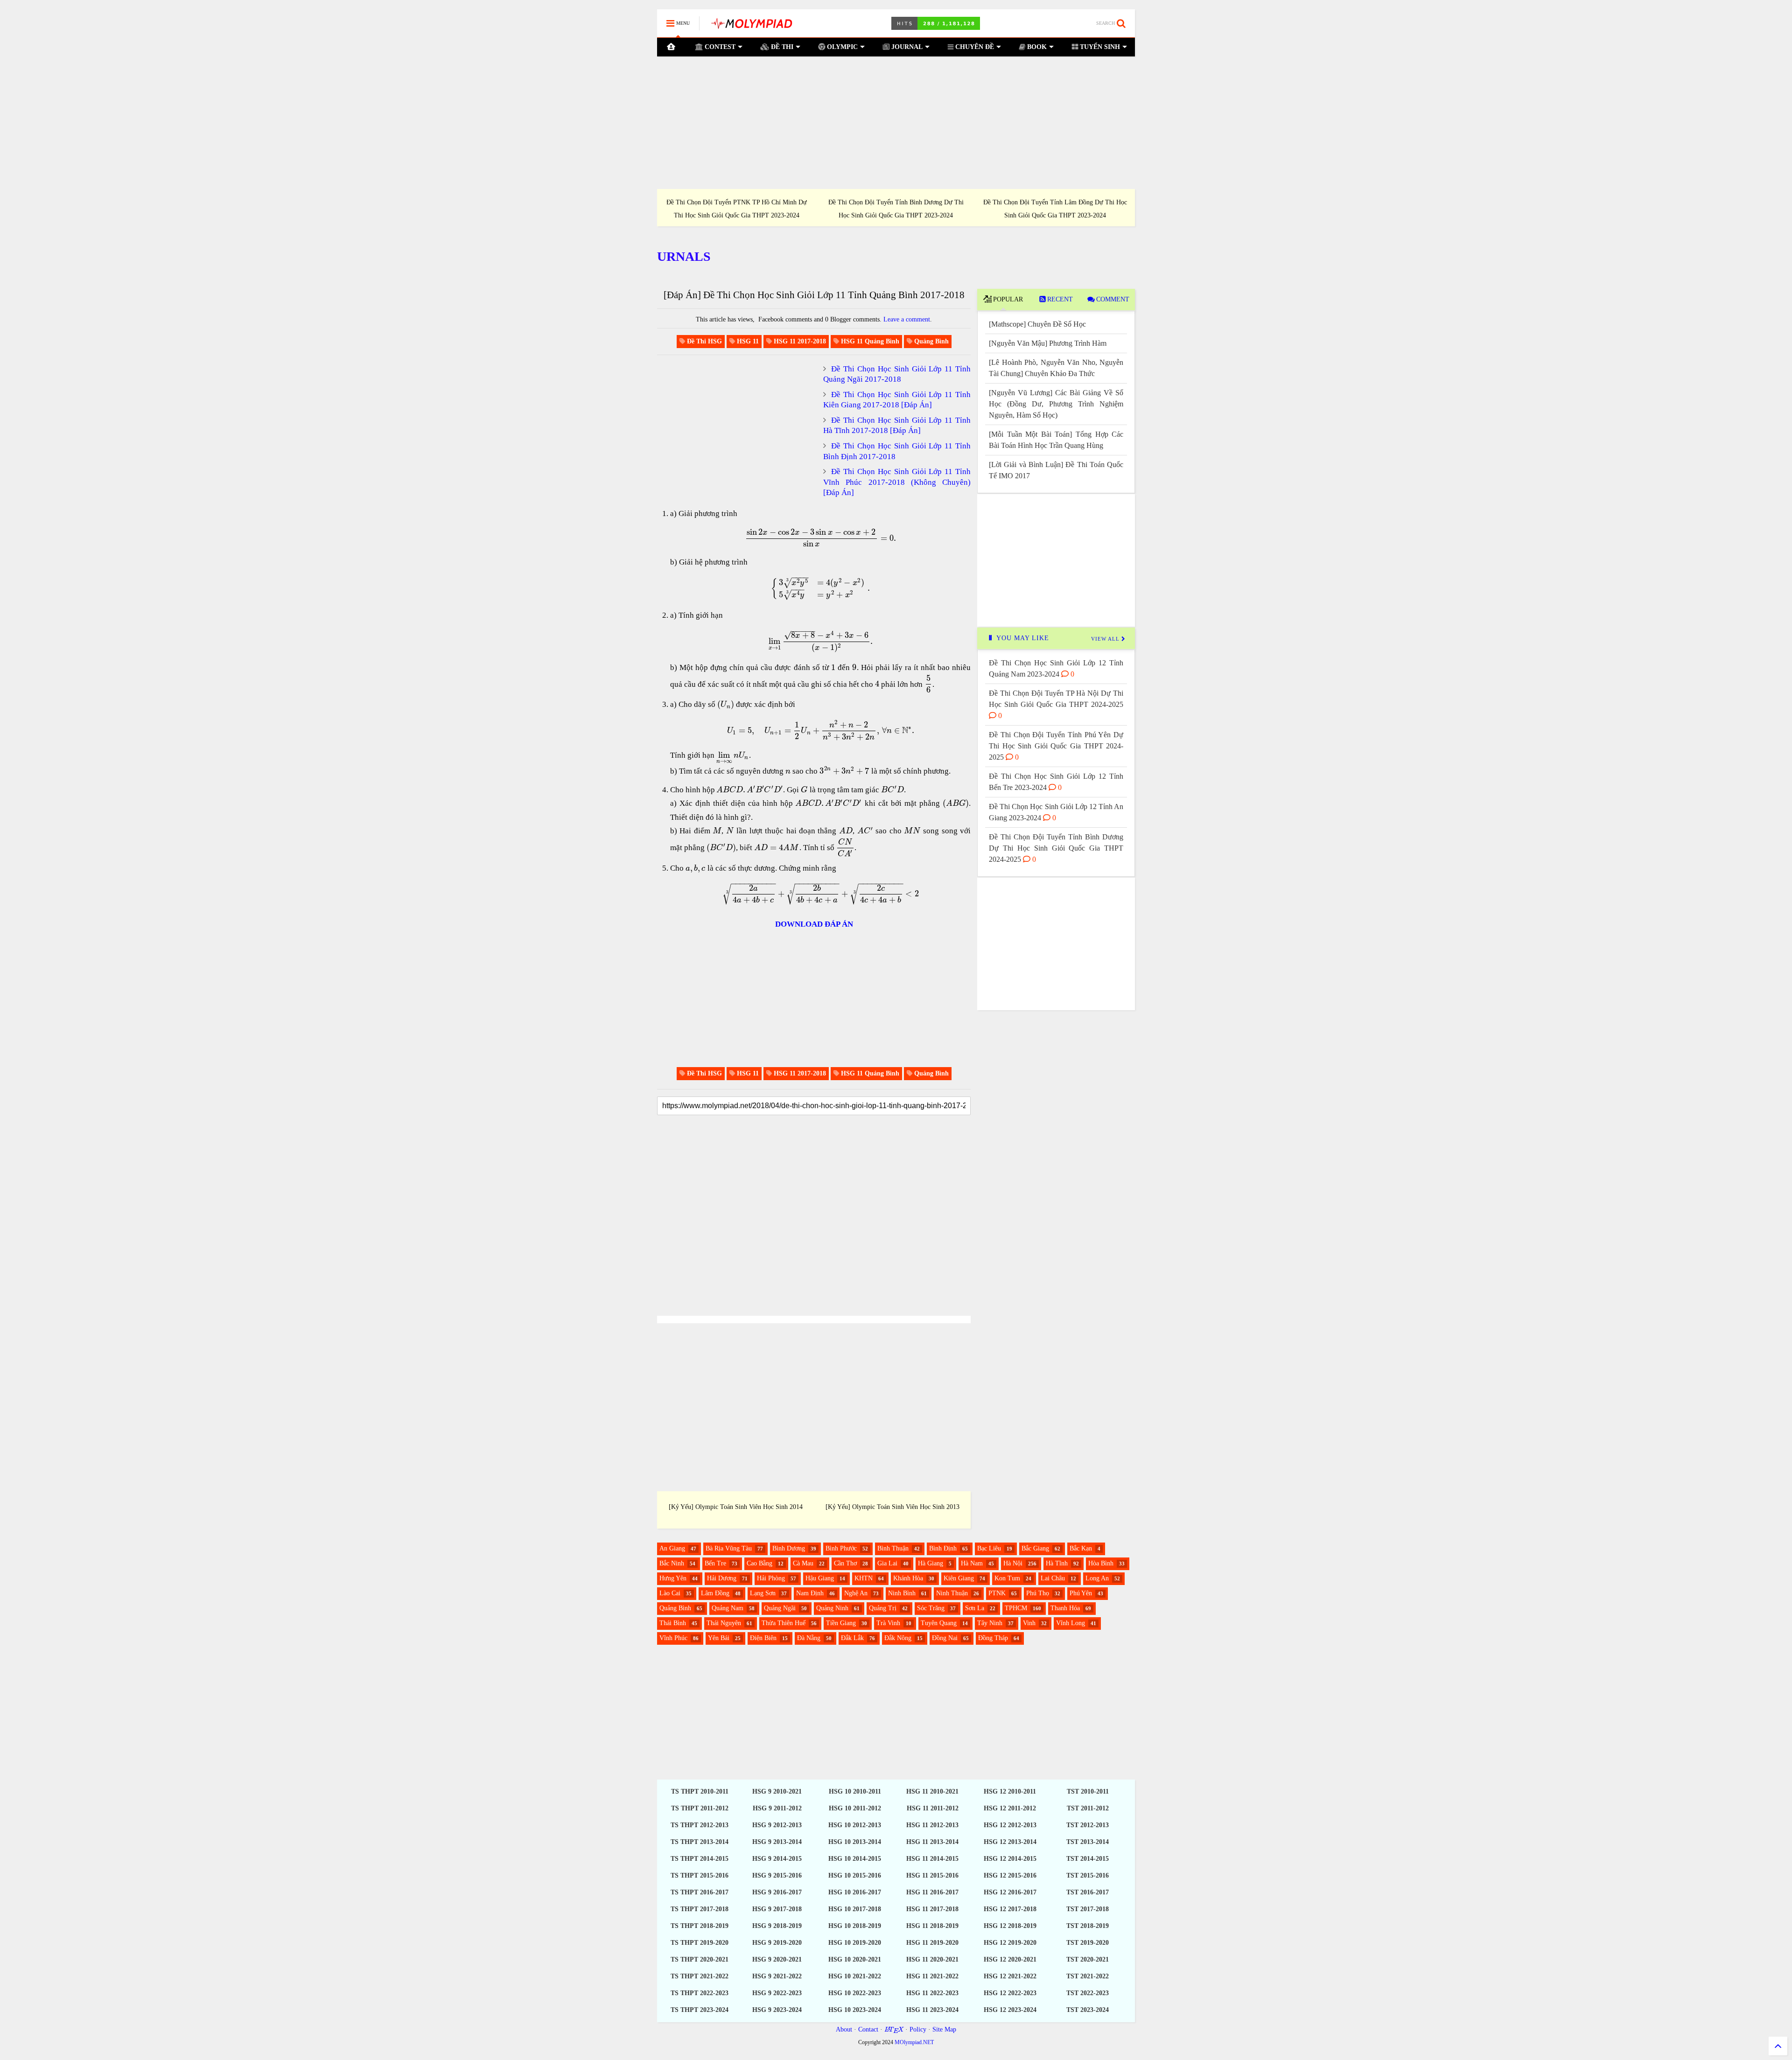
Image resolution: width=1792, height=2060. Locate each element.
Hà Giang (931, 1563)
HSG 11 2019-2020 (932, 1943)
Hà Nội (1013, 1563)
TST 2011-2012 (1088, 1808)
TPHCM (1016, 1608)
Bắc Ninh (672, 1563)
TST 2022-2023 (1088, 1993)
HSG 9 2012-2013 (777, 1825)
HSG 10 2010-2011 (855, 1791)
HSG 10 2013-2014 (855, 1842)
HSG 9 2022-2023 (777, 1993)
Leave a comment (907, 319)
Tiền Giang (841, 1623)
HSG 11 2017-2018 (932, 1909)
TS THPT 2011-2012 (700, 1808)
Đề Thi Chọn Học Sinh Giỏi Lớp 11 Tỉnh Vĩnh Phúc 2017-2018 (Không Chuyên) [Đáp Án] (897, 482)
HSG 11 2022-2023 (932, 1993)
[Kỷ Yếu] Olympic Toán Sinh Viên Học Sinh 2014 (736, 1507)
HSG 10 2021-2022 (855, 1976)
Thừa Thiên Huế (784, 1623)
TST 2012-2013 (1088, 1825)
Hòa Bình (1101, 1563)
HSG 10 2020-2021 (855, 1959)
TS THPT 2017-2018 (700, 1909)
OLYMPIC (841, 47)
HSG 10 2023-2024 (855, 2010)
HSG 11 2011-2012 (933, 1808)
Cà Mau (803, 1563)
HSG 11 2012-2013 (932, 1825)
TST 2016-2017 (1088, 1892)
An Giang (672, 1548)
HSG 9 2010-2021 (777, 1791)
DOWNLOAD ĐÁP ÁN (814, 924)
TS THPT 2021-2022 (700, 1976)
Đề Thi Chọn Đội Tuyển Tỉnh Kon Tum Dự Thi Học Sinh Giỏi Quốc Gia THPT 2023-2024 (737, 209)
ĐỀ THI (781, 47)
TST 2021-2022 (1088, 1976)
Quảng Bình (675, 1608)
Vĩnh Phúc (673, 1638)
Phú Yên (1081, 1593)
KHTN (864, 1578)
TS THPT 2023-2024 (700, 2010)
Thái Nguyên (724, 1623)
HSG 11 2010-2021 (932, 1791)
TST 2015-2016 (1088, 1875)
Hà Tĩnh (1057, 1563)
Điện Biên (763, 1638)
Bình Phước (841, 1548)
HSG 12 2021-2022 (1010, 1976)
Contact (868, 2029)
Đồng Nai (945, 1638)
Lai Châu (1053, 1578)
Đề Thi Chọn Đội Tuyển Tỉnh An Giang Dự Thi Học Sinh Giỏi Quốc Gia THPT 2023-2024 (1055, 209)
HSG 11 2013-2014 (932, 1842)
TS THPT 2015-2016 (700, 1875)
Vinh (1029, 1623)
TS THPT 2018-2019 (700, 1926)
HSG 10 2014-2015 (855, 1859)
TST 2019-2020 (1088, 1943)
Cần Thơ (845, 1563)
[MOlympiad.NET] (751, 26)
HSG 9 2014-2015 (777, 1859)
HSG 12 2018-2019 (1010, 1926)
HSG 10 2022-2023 (855, 1993)
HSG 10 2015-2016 (855, 1875)
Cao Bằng (759, 1563)
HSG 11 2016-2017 (932, 1892)
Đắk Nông (898, 1638)
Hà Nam (972, 1563)
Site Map (944, 2029)
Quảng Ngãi (780, 1608)
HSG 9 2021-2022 (777, 1976)
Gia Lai (887, 1563)
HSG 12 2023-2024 (1010, 2010)
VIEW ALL (1106, 639)
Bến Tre (715, 1563)
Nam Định (810, 1593)
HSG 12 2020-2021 (1010, 1959)
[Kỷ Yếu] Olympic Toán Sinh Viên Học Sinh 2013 (892, 1507)
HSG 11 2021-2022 (932, 1976)
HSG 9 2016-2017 (777, 1892)
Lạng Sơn (763, 1593)
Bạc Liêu (989, 1548)
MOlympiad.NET (914, 2042)
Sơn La (975, 1608)
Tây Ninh (990, 1623)
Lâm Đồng (715, 1593)
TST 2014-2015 (1088, 1859)
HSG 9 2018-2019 (777, 1926)
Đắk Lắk (852, 1638)
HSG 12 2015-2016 (1010, 1875)
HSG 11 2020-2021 (932, 1959)
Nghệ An (856, 1593)
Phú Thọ (1038, 1593)
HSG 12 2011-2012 (1010, 1808)
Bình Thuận (893, 1548)
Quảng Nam (728, 1608)
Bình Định (943, 1548)
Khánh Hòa (908, 1578)
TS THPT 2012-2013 (700, 1825)
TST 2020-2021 (1088, 1959)
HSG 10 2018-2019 (855, 1926)
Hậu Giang (820, 1578)
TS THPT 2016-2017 (700, 1892)
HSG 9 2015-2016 (777, 1875)
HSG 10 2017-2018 (855, 1909)
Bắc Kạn (1081, 1548)
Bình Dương (789, 1548)
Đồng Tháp (993, 1638)
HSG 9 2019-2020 (777, 1943)
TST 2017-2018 (1088, 1909)
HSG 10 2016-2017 (855, 1892)
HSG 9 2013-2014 (777, 1842)
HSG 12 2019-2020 (1010, 1943)
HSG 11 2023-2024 (932, 2010)
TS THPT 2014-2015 (700, 1859)
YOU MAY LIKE (1022, 638)
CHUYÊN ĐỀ (974, 47)
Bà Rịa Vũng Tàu (729, 1548)
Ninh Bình (902, 1593)
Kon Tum (1007, 1578)
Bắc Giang (1035, 1548)
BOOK (1036, 47)
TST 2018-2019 (1088, 1926)
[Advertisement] (896, 123)
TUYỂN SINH (1099, 47)
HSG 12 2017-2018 (1010, 1909)
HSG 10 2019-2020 (855, 1943)
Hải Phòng (771, 1578)
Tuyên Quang (939, 1623)
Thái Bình (673, 1623)
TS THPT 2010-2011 (700, 1791)
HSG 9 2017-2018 (777, 1909)
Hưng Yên (673, 1578)
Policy (918, 2029)
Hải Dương (722, 1578)
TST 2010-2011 (1088, 1791)
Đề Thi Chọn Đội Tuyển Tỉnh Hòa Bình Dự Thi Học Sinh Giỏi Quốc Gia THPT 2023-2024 (896, 209)
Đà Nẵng (809, 1638)
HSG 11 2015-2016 (932, 1875)
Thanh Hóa (1065, 1608)
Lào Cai (670, 1593)
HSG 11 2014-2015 (932, 1859)
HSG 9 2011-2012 (777, 1808)
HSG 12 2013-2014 (1010, 1842)
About (844, 2029)
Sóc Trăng (931, 1608)
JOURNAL (906, 47)
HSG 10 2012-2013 (855, 1825)
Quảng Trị (883, 1608)
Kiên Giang (959, 1578)
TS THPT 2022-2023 (700, 1993)
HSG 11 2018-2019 (932, 1926)
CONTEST (719, 47)
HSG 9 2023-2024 (777, 2010)
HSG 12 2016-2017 (1010, 1892)
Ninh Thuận (952, 1593)
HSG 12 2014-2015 (1010, 1859)
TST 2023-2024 (1088, 2010)
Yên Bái (719, 1638)
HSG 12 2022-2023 (1010, 1993)
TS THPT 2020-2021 (700, 1959)
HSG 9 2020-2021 (777, 1959)
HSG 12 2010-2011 (1010, 1791)
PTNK (997, 1593)
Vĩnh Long (1071, 1623)
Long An (1097, 1578)
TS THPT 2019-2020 (700, 1943)
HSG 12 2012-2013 (1010, 1825)
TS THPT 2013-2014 (700, 1842)
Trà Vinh (888, 1623)
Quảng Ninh (832, 1608)
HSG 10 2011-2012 (855, 1808)
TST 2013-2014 (1088, 1842)
